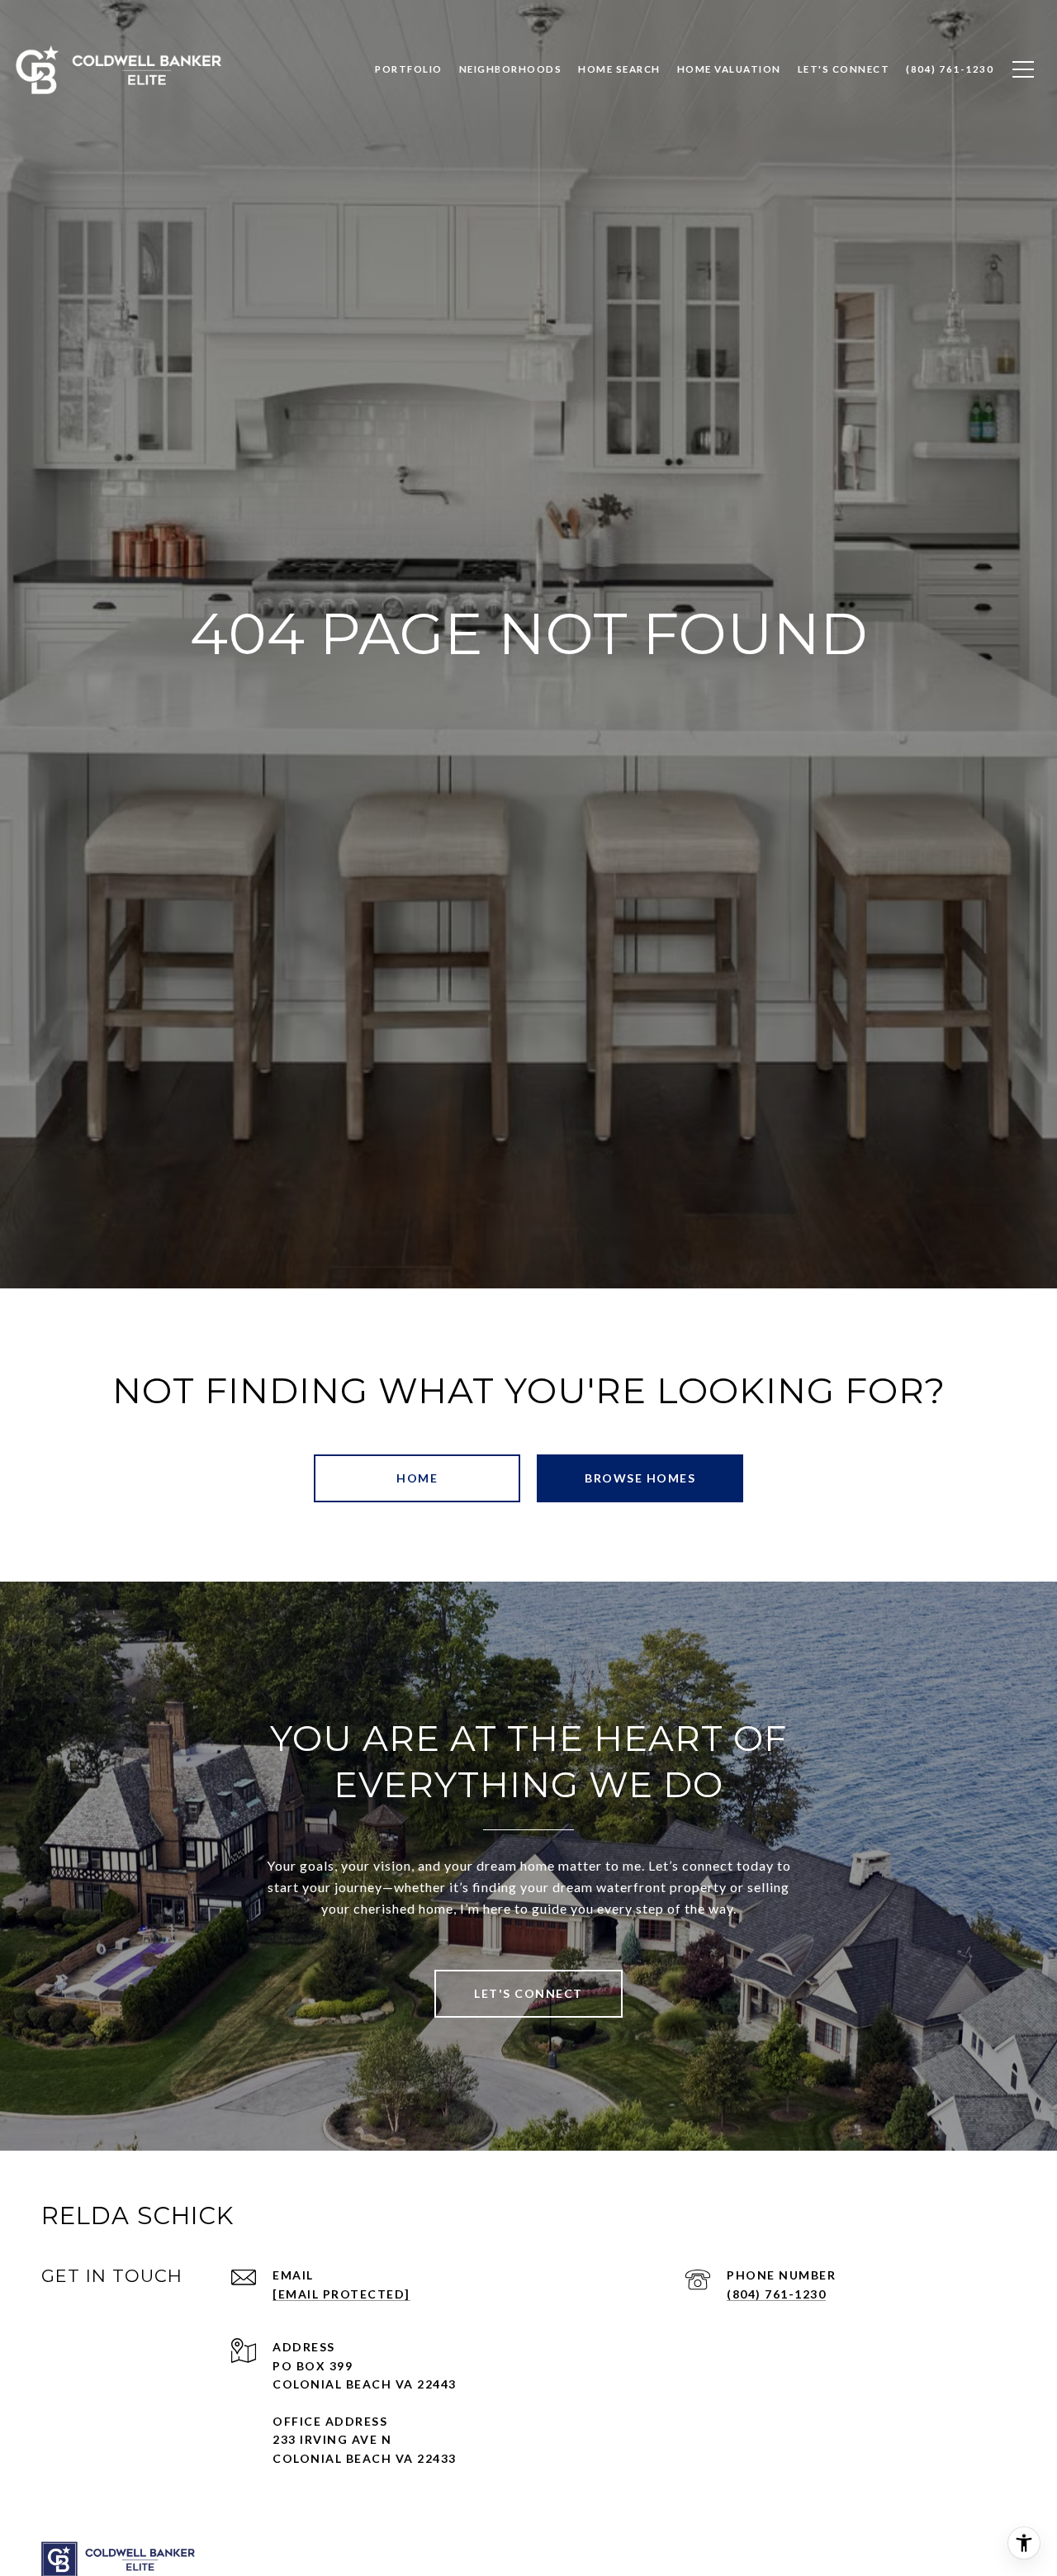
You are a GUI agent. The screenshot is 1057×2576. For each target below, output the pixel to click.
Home (417, 1478)
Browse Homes (640, 1478)
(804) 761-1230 (776, 2294)
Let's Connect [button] (528, 1993)
